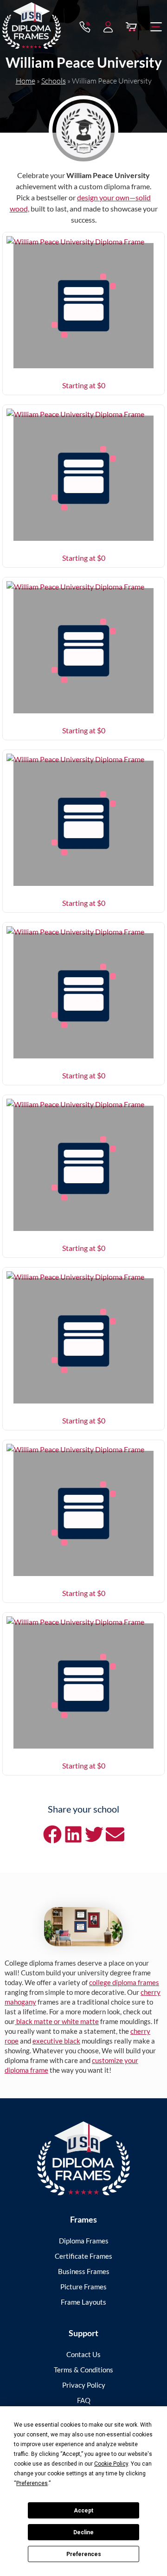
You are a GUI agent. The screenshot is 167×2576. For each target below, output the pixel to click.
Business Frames (84, 2271)
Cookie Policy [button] (111, 2464)
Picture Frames (83, 2287)
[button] (156, 27)
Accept (83, 2511)
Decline (83, 2532)
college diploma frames (124, 1982)
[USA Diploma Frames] (83, 2158)
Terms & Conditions (83, 2370)
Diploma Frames (84, 2241)
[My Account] (108, 27)
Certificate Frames (83, 2256)
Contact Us (83, 2354)
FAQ (84, 2400)
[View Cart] (131, 27)
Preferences (84, 2554)
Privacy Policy (84, 2385)
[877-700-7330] (85, 27)
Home (26, 81)
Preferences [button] (32, 2483)
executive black (56, 2041)
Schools (54, 81)
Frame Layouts (83, 2302)
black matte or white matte (57, 2021)
